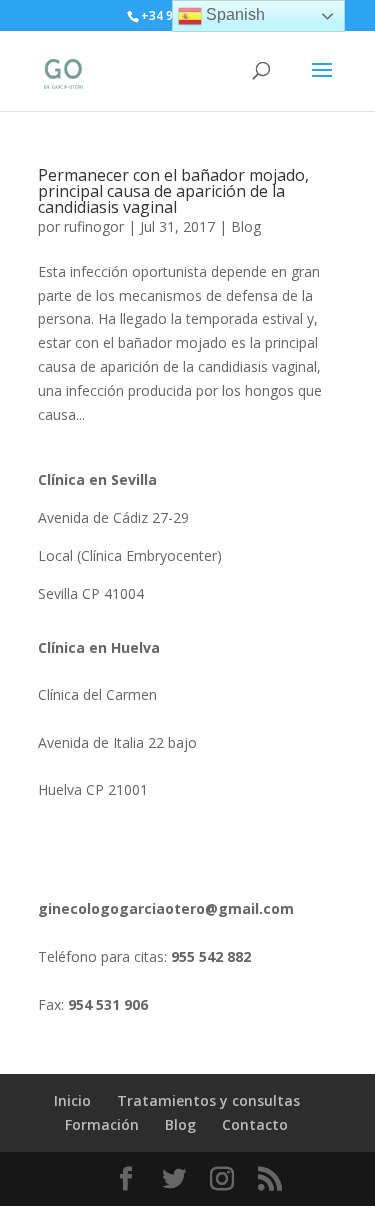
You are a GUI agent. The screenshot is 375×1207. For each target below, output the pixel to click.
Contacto (255, 1124)
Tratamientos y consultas (208, 1100)
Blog (246, 226)
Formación (102, 1124)
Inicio (72, 1100)
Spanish (233, 14)
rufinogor (94, 226)
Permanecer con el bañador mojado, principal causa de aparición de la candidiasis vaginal (173, 191)
